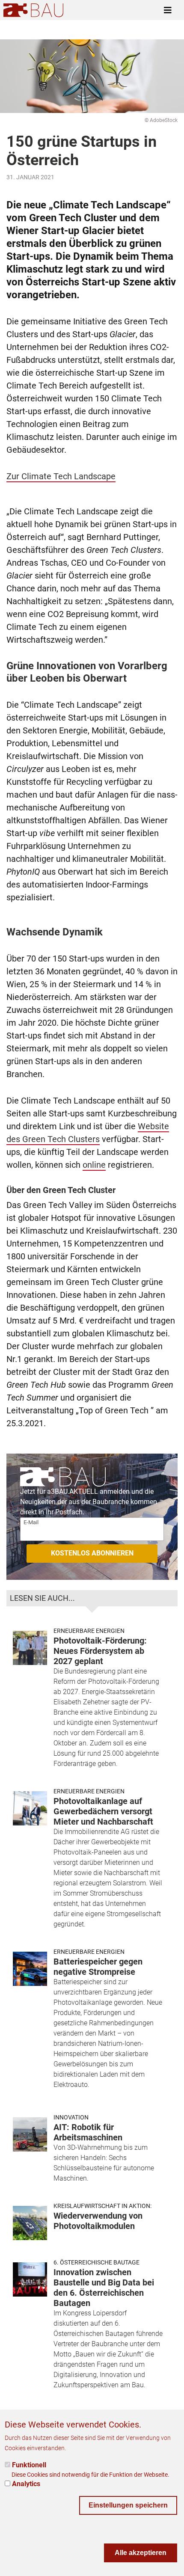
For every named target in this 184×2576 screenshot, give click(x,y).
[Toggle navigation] (168, 10)
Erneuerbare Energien (89, 1631)
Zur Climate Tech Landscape (61, 476)
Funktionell (29, 2465)
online (94, 1165)
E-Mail (31, 1522)
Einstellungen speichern (128, 2505)
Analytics (26, 2484)
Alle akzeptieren (141, 2553)
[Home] (33, 10)
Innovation (71, 2117)
